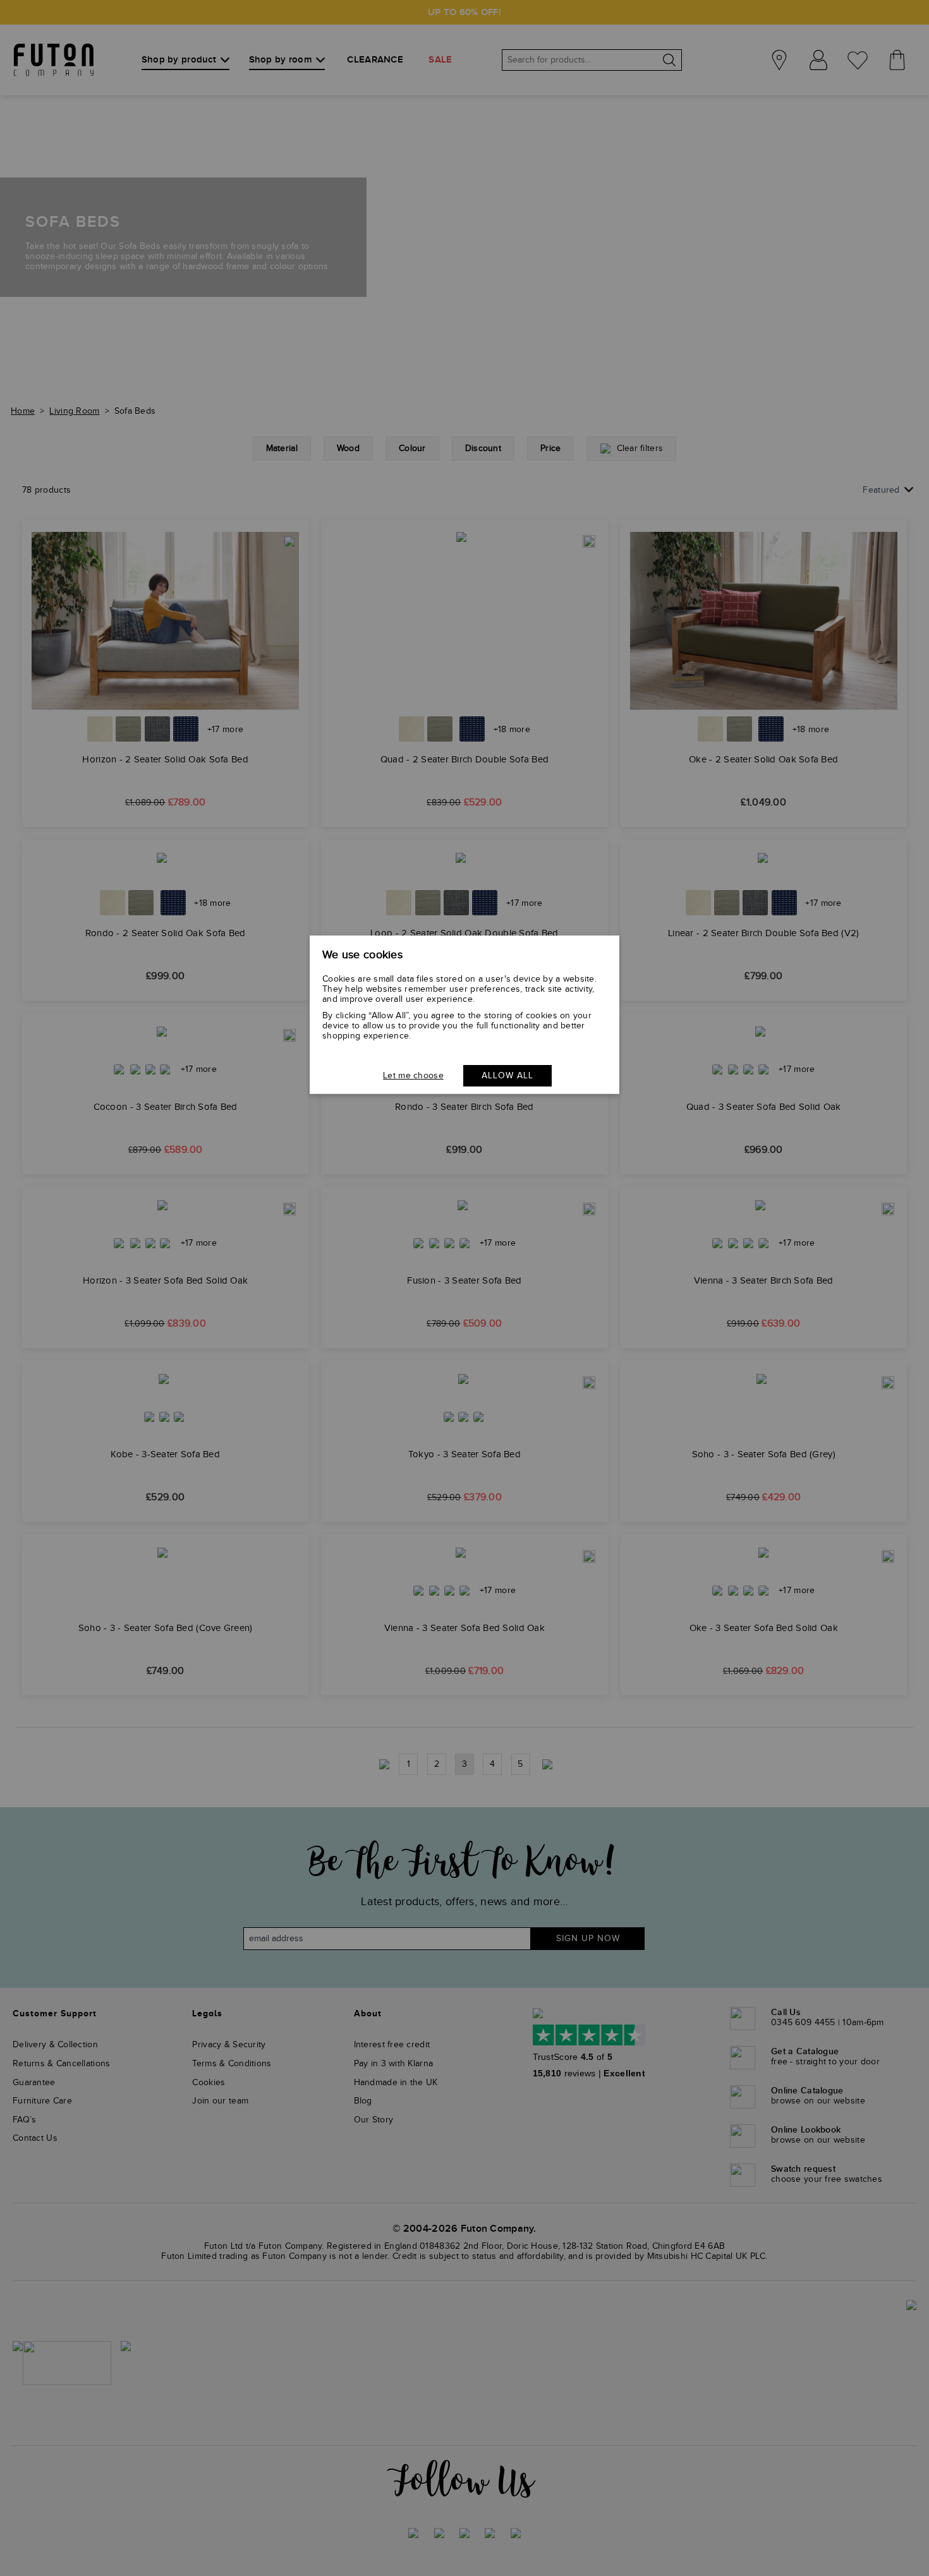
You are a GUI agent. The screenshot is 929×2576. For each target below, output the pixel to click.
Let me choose (413, 1076)
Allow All (507, 1076)
